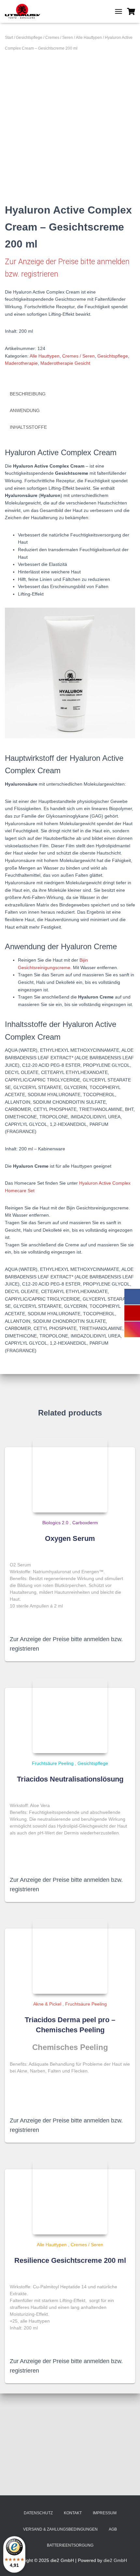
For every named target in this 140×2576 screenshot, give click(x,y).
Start (9, 38)
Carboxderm (85, 1523)
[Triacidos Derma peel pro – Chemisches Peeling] (70, 1956)
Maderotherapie (21, 363)
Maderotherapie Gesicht (65, 363)
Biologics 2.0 (55, 1523)
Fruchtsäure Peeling (53, 1763)
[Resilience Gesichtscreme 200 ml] (70, 2197)
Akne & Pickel (47, 2004)
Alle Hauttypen (89, 38)
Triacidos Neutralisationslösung (70, 1779)
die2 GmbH (115, 2560)
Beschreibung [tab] (28, 394)
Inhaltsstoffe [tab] (28, 427)
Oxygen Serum (70, 1538)
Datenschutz (38, 2513)
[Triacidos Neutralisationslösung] (70, 1716)
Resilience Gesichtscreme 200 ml (70, 2260)
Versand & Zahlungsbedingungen (60, 2529)
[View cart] (131, 11)
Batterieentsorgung (70, 2545)
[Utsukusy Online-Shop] (25, 11)
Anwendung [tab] (25, 410)
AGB (113, 2529)
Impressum (105, 2513)
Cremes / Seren (59, 38)
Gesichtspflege (29, 38)
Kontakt (73, 2513)
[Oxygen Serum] (70, 1475)
